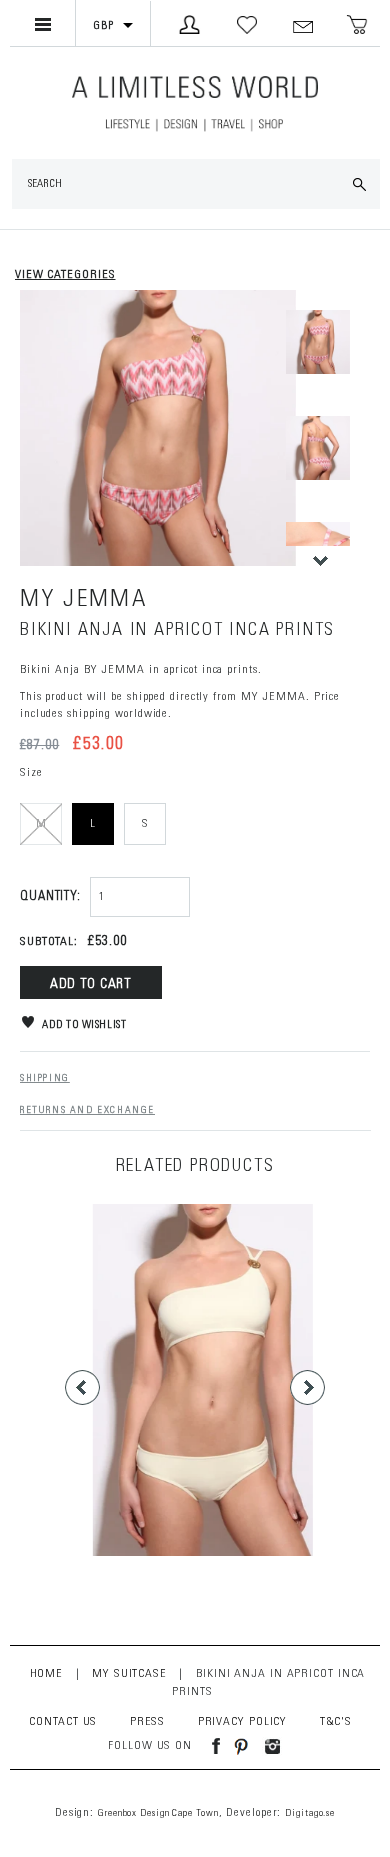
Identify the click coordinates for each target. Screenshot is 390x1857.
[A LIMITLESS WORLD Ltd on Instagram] (267, 1746)
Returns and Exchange (87, 1111)
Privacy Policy (243, 1722)
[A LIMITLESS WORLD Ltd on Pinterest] (236, 1746)
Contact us (63, 1722)
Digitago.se (310, 1814)
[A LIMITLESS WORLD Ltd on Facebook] (208, 1746)
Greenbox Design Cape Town (158, 1814)
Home (46, 1674)
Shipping (45, 1079)
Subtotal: (49, 942)
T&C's (336, 1722)
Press (148, 1722)
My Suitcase (129, 1674)
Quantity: (50, 897)
